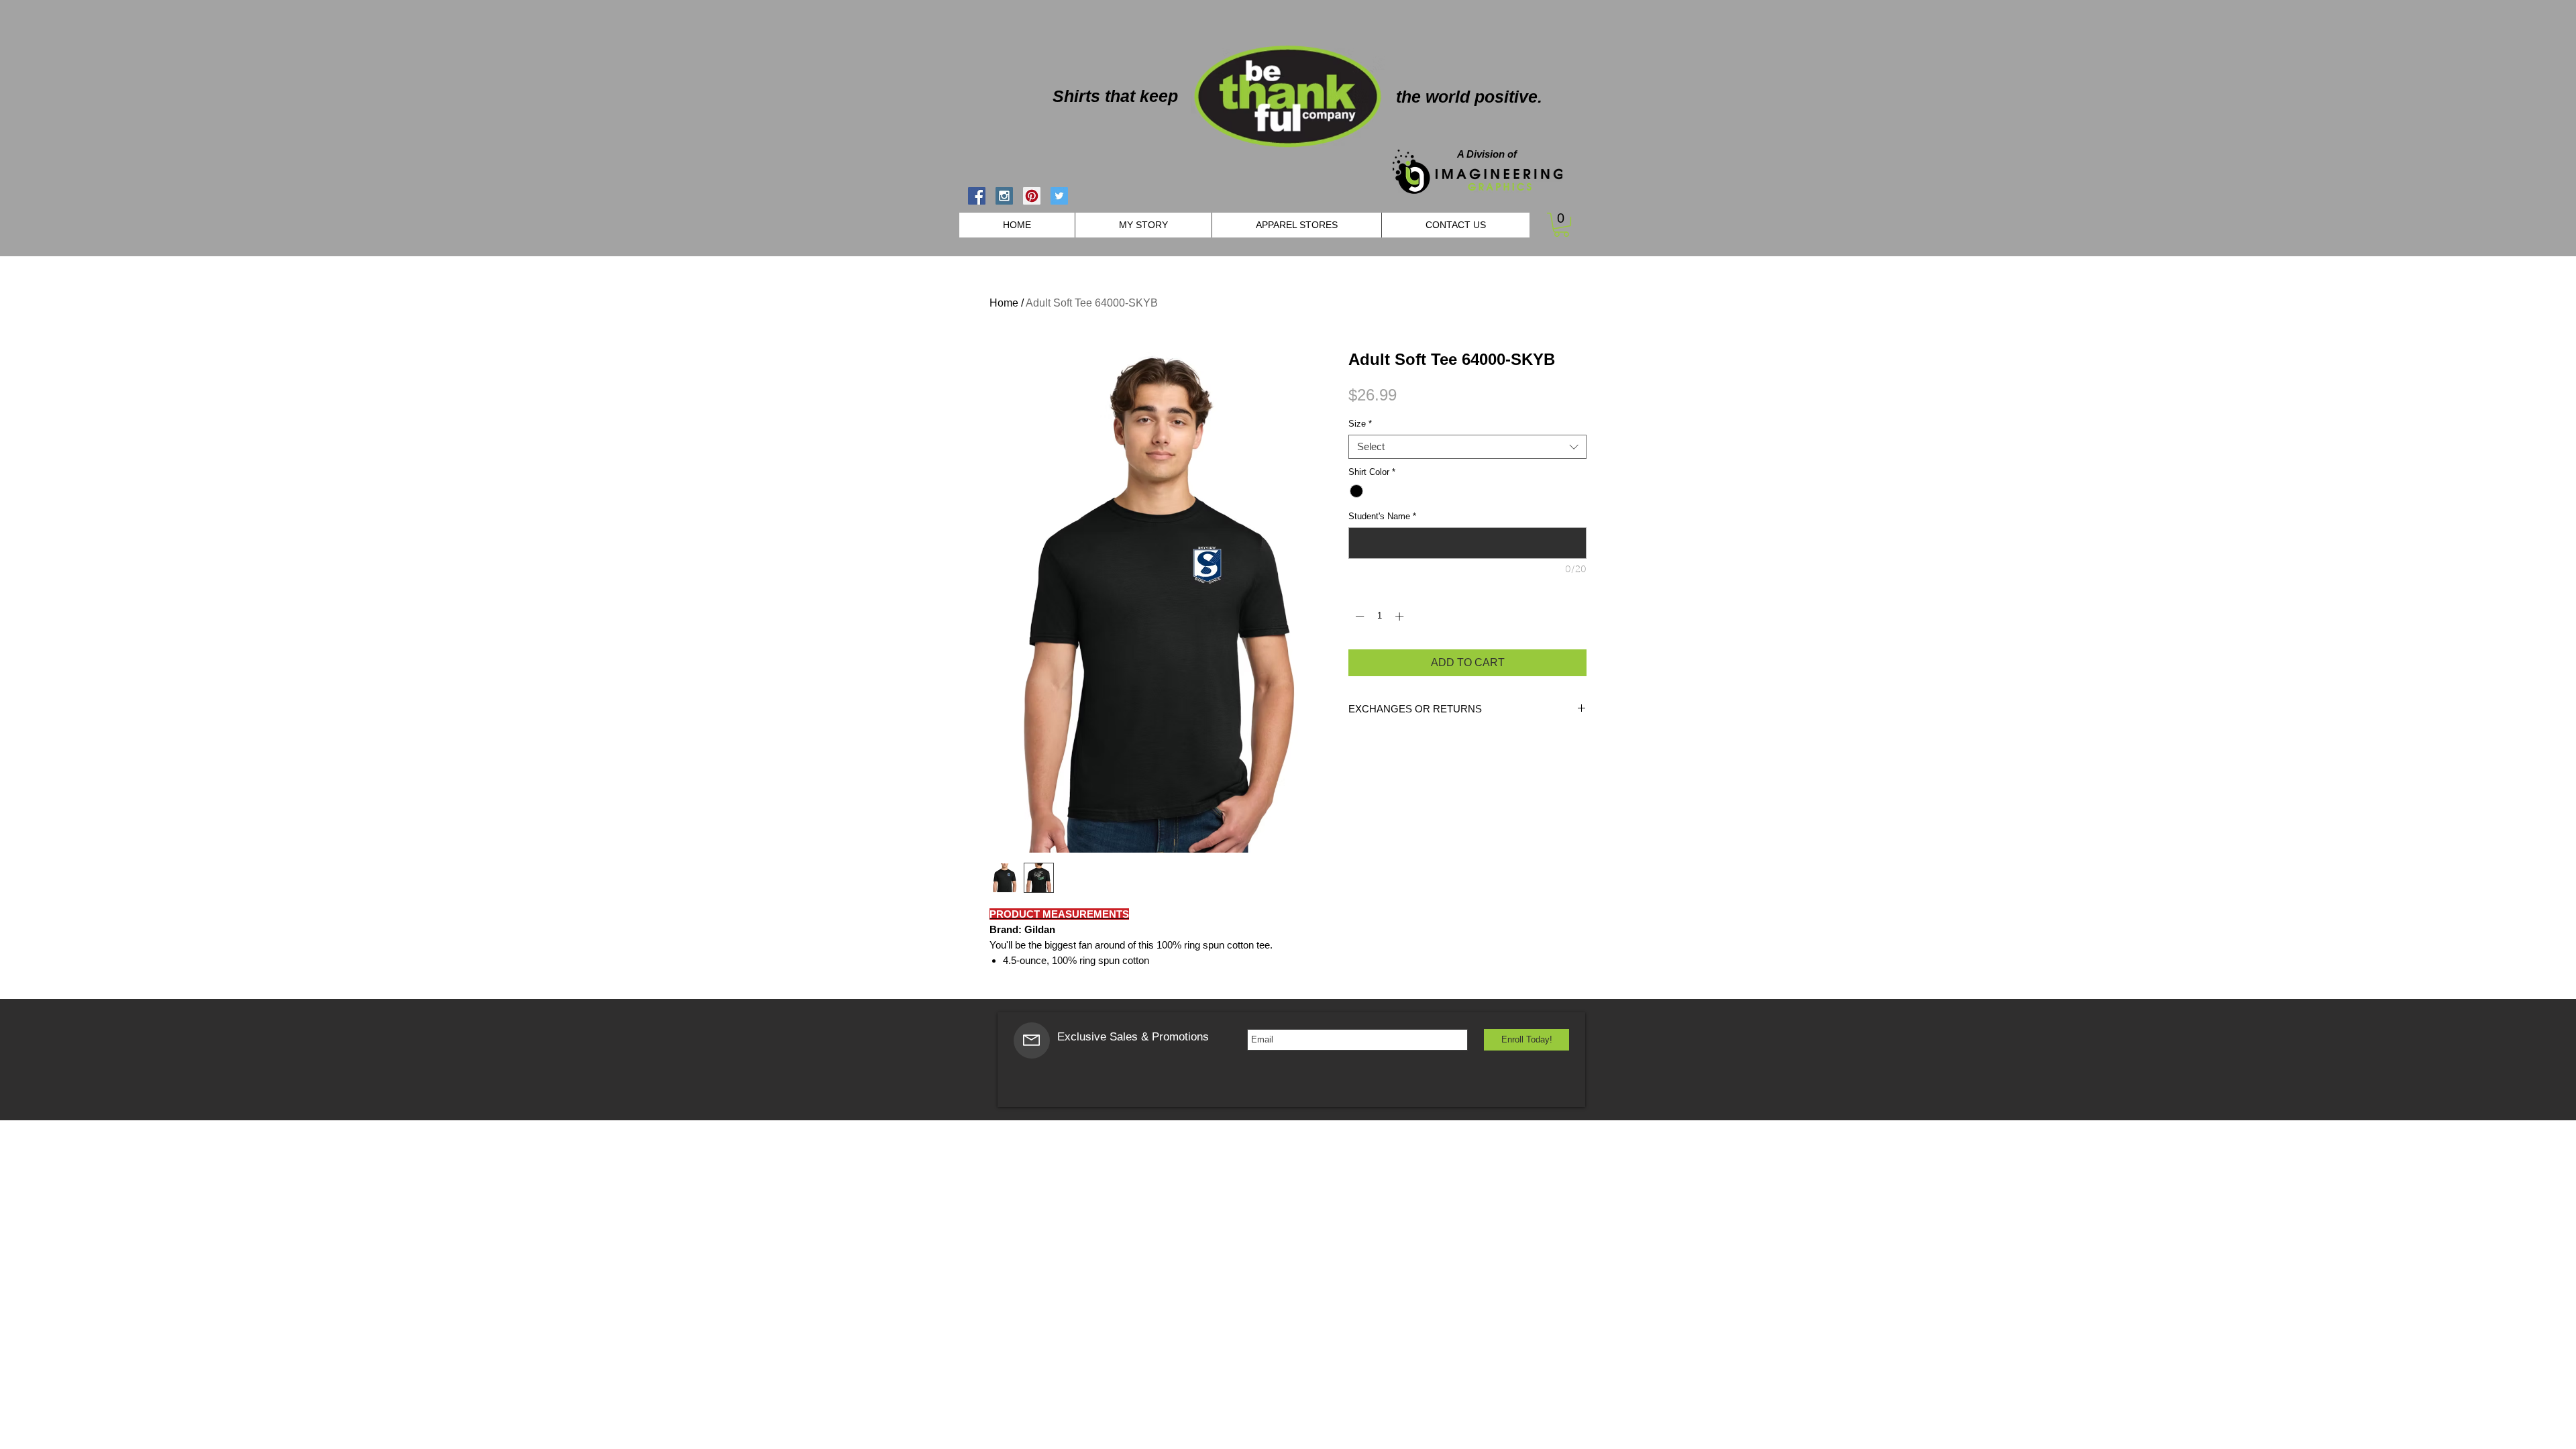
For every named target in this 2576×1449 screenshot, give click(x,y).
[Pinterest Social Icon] (1032, 196)
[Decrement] (1358, 616)
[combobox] (1467, 447)
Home (1004, 303)
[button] (1561, 225)
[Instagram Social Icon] (1004, 196)
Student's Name (1382, 516)
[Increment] (1401, 616)
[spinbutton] (1380, 616)
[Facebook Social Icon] (977, 196)
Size (1360, 424)
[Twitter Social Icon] (1059, 196)
